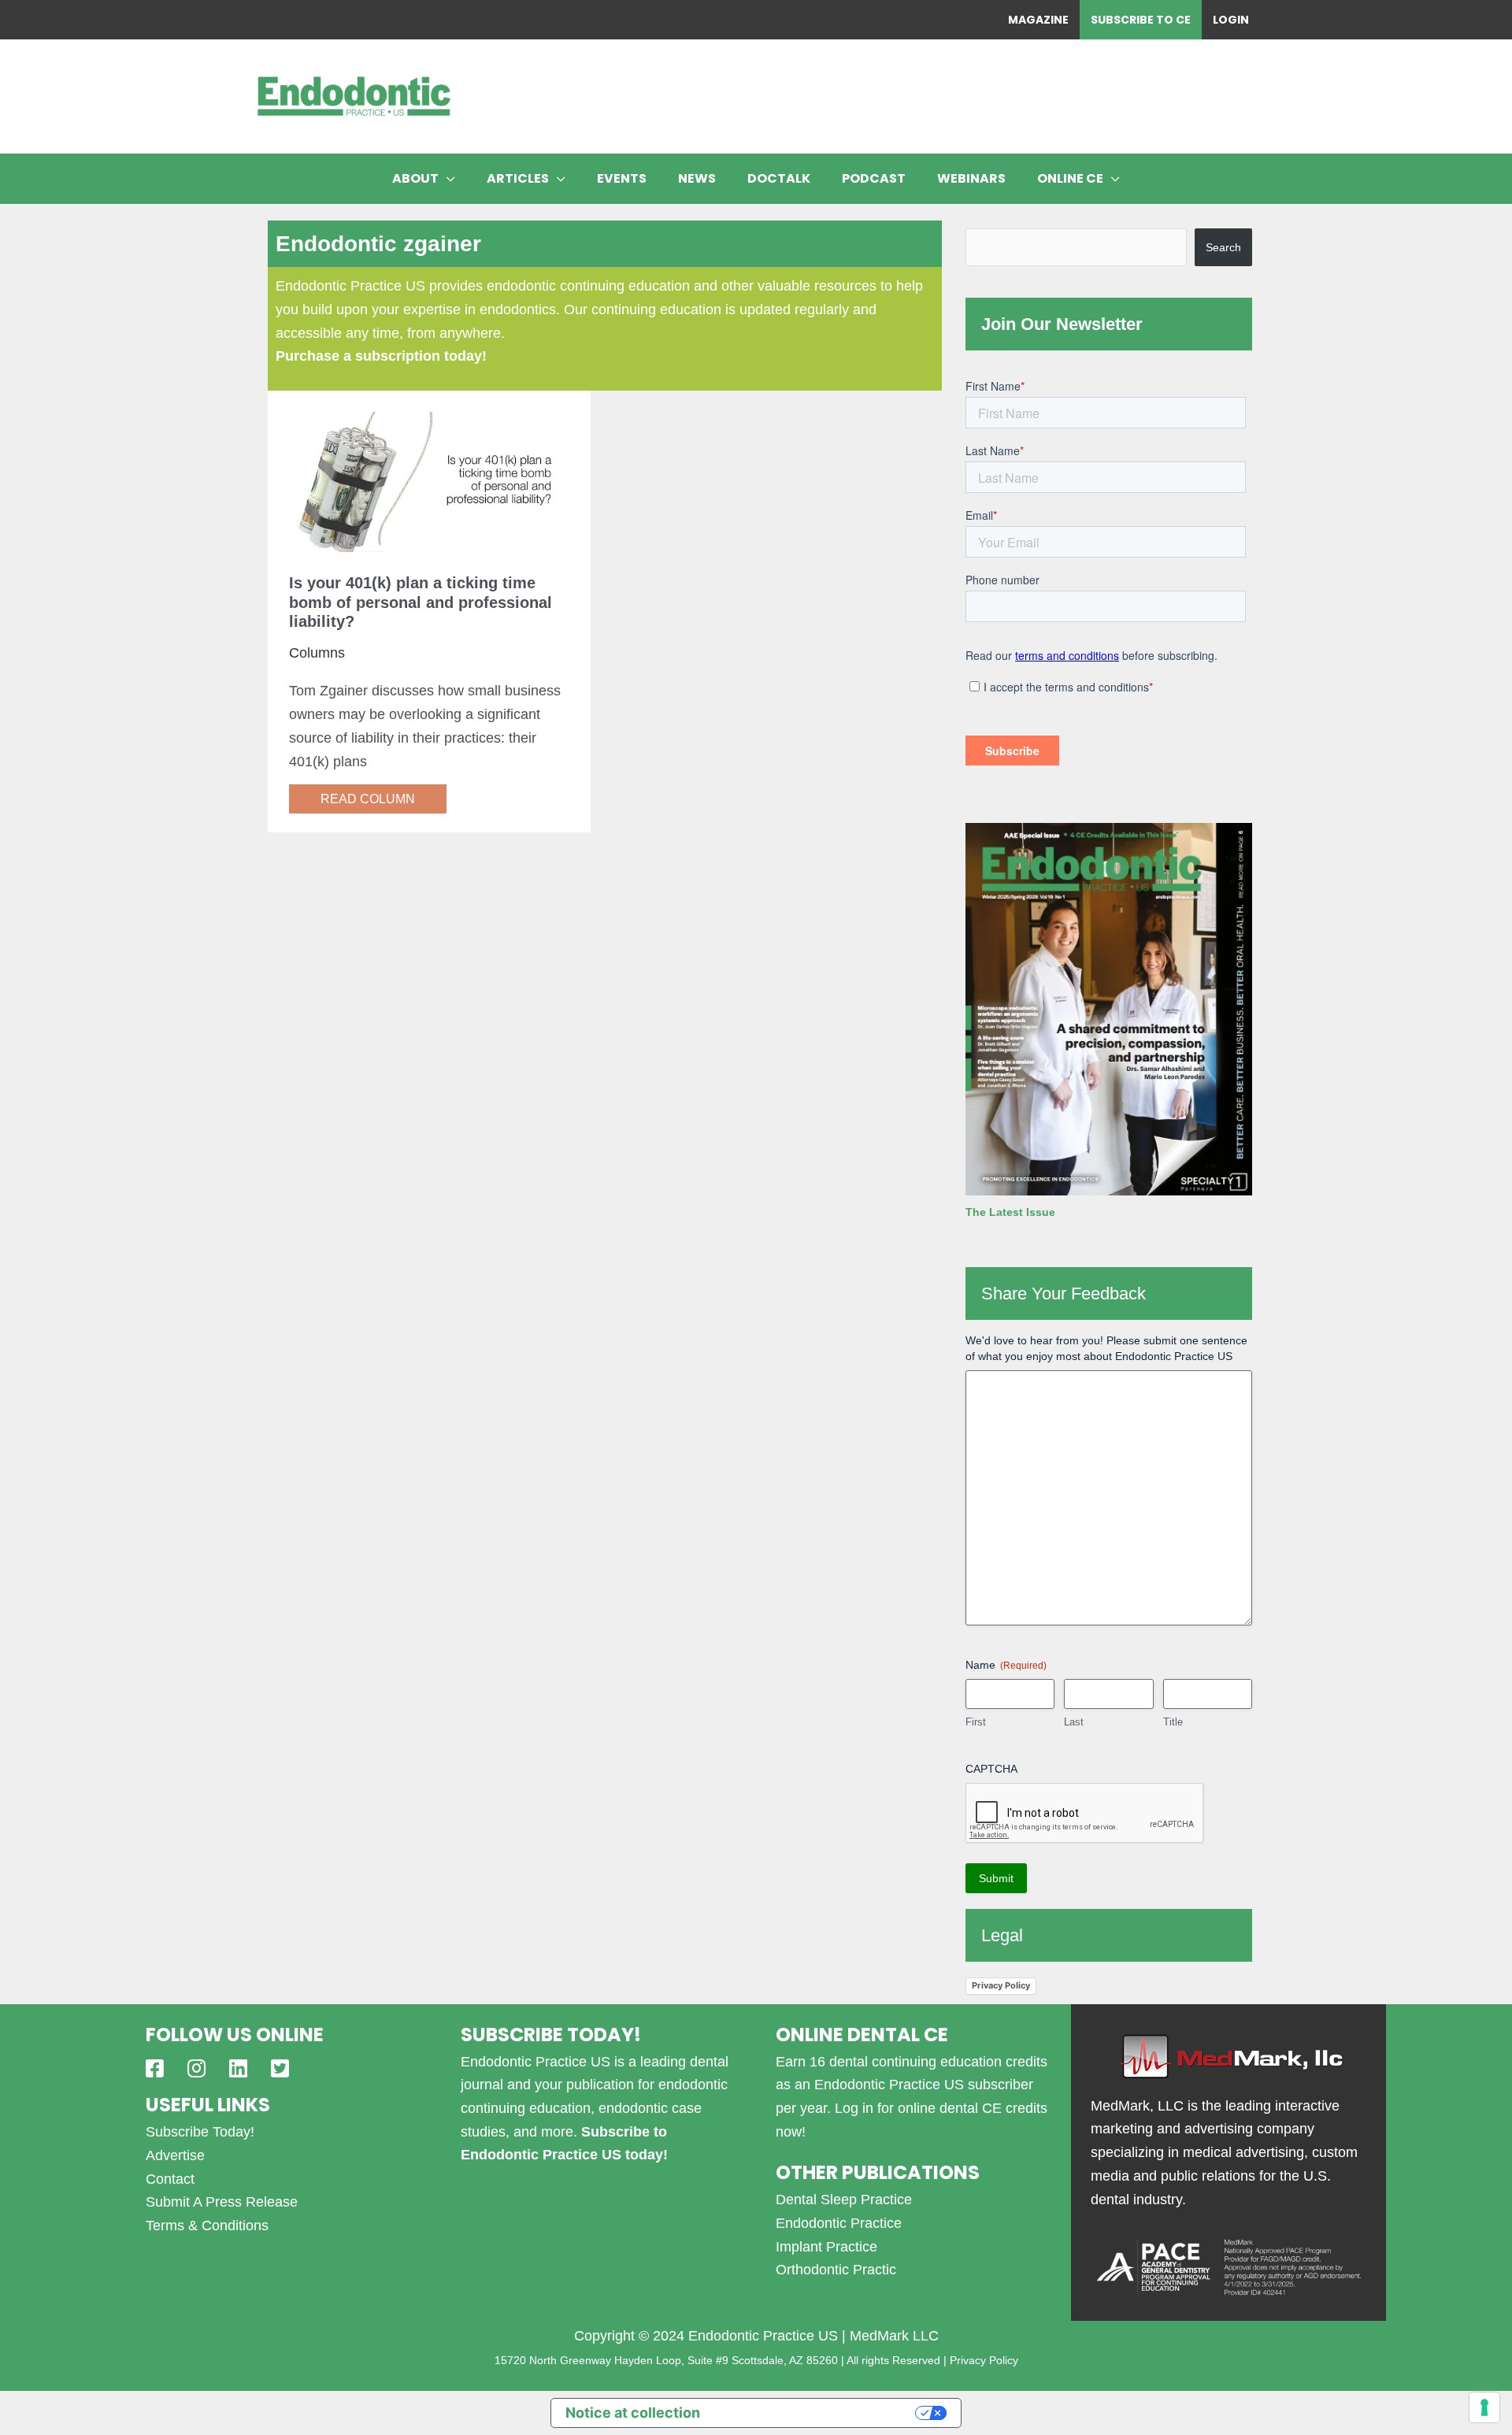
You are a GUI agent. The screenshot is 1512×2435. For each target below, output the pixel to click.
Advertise (175, 2155)
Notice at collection (633, 2413)
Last (1074, 1722)
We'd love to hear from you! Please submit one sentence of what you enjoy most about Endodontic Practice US (1106, 1348)
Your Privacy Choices (816, 2413)
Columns (317, 653)
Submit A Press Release (222, 2202)
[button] (447, 179)
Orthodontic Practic (836, 2270)
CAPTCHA (991, 1769)
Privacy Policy (1001, 1985)
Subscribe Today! (200, 2132)
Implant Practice (826, 2247)
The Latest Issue (1010, 1212)
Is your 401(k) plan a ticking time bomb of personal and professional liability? (421, 602)
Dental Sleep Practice (844, 2200)
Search (1223, 247)
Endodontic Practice (839, 2223)
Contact (170, 2179)
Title (1173, 1722)
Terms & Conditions (207, 2226)
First (976, 1722)
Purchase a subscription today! (381, 356)
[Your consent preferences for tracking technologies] (1484, 2407)
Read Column (368, 799)
